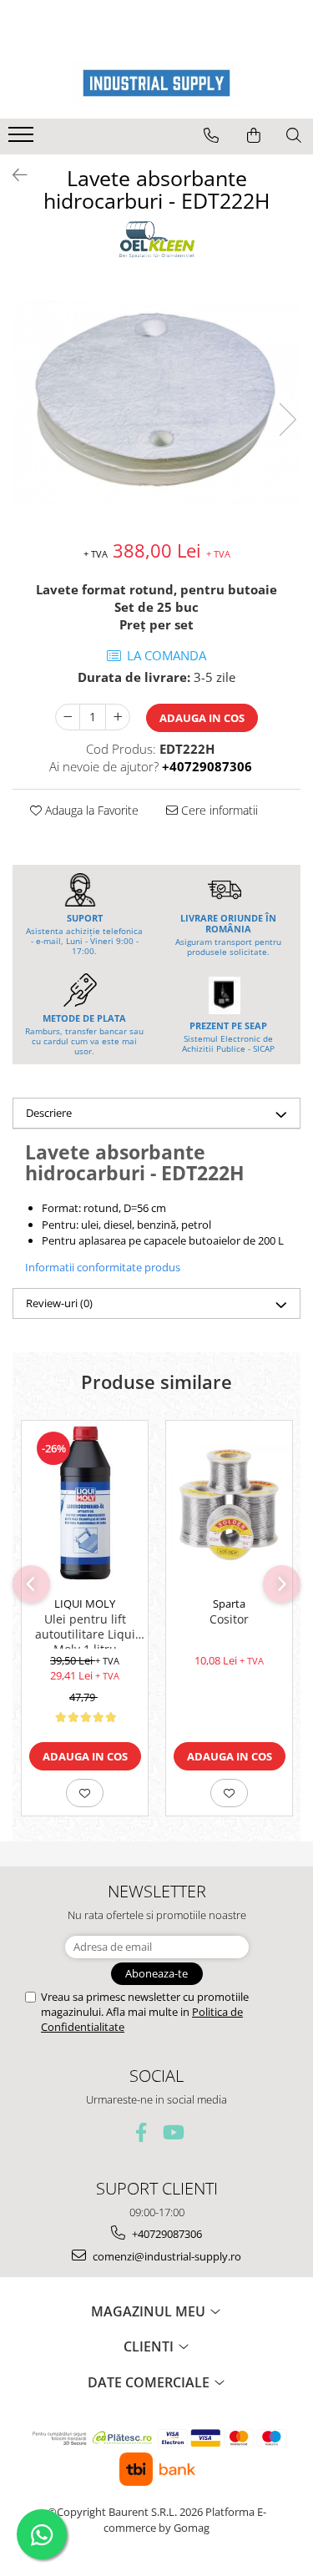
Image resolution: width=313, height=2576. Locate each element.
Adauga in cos (202, 718)
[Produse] (23, 139)
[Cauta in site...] (294, 135)
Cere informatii (218, 810)
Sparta (229, 1604)
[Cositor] (229, 1505)
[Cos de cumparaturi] (254, 135)
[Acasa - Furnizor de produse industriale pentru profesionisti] (157, 83)
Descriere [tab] (49, 1113)
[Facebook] (141, 2132)
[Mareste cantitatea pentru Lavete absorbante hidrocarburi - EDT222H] (118, 717)
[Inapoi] (13, 175)
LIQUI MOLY (85, 1604)
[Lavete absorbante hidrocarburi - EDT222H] (156, 402)
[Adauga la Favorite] (85, 1793)
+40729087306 (166, 2234)
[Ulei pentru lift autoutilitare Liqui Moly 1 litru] (85, 1504)
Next (287, 419)
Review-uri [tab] (59, 1303)
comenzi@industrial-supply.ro (166, 2256)
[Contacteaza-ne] (211, 135)
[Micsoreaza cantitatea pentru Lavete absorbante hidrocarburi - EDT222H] (68, 717)
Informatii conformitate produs (103, 1267)
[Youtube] (172, 2132)
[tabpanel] (156, 402)
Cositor (229, 1619)
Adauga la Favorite (90, 810)
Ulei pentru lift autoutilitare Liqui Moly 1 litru (85, 1630)
